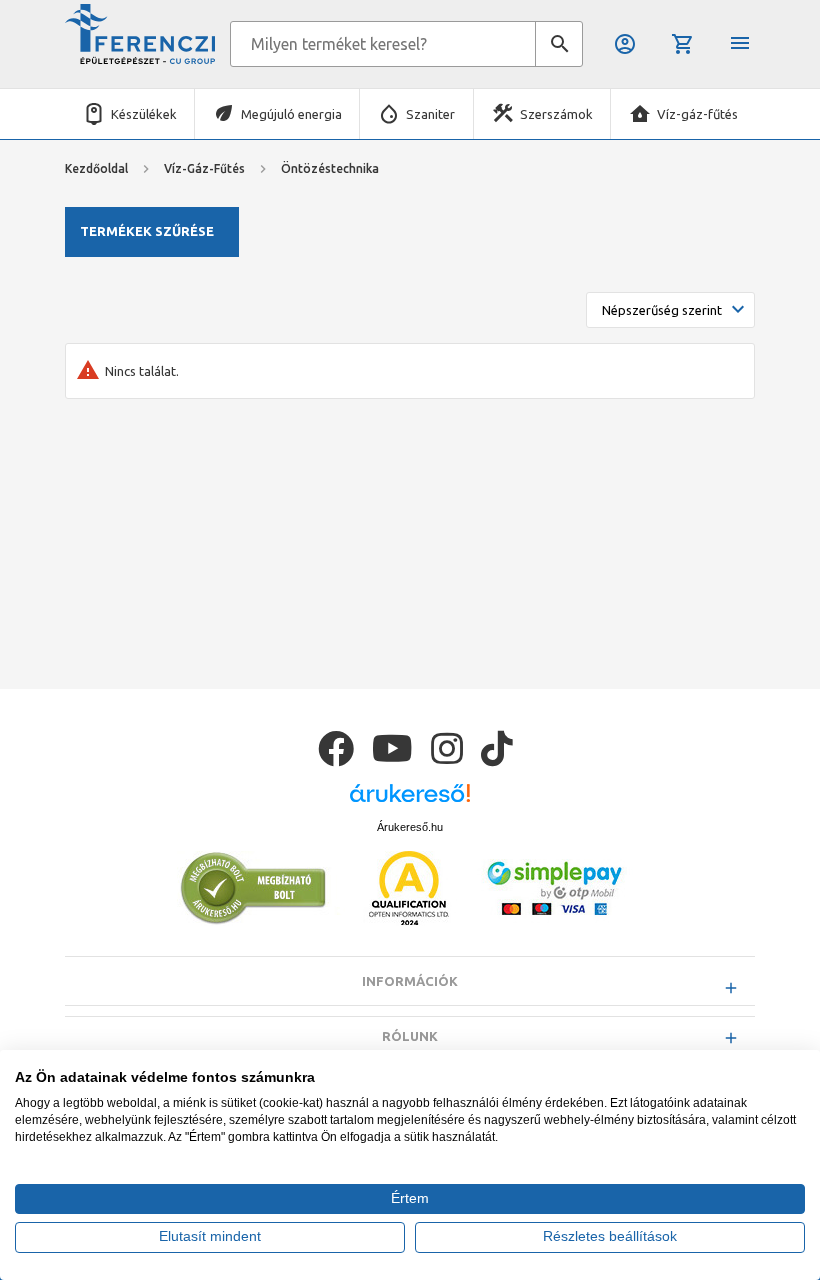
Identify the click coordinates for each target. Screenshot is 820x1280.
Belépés (626, 44)
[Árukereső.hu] (410, 800)
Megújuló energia (291, 114)
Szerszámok (556, 114)
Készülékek (144, 114)
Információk (410, 981)
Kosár (684, 44)
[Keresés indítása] (559, 44)
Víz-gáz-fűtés (697, 114)
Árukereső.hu (410, 827)
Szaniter (430, 114)
